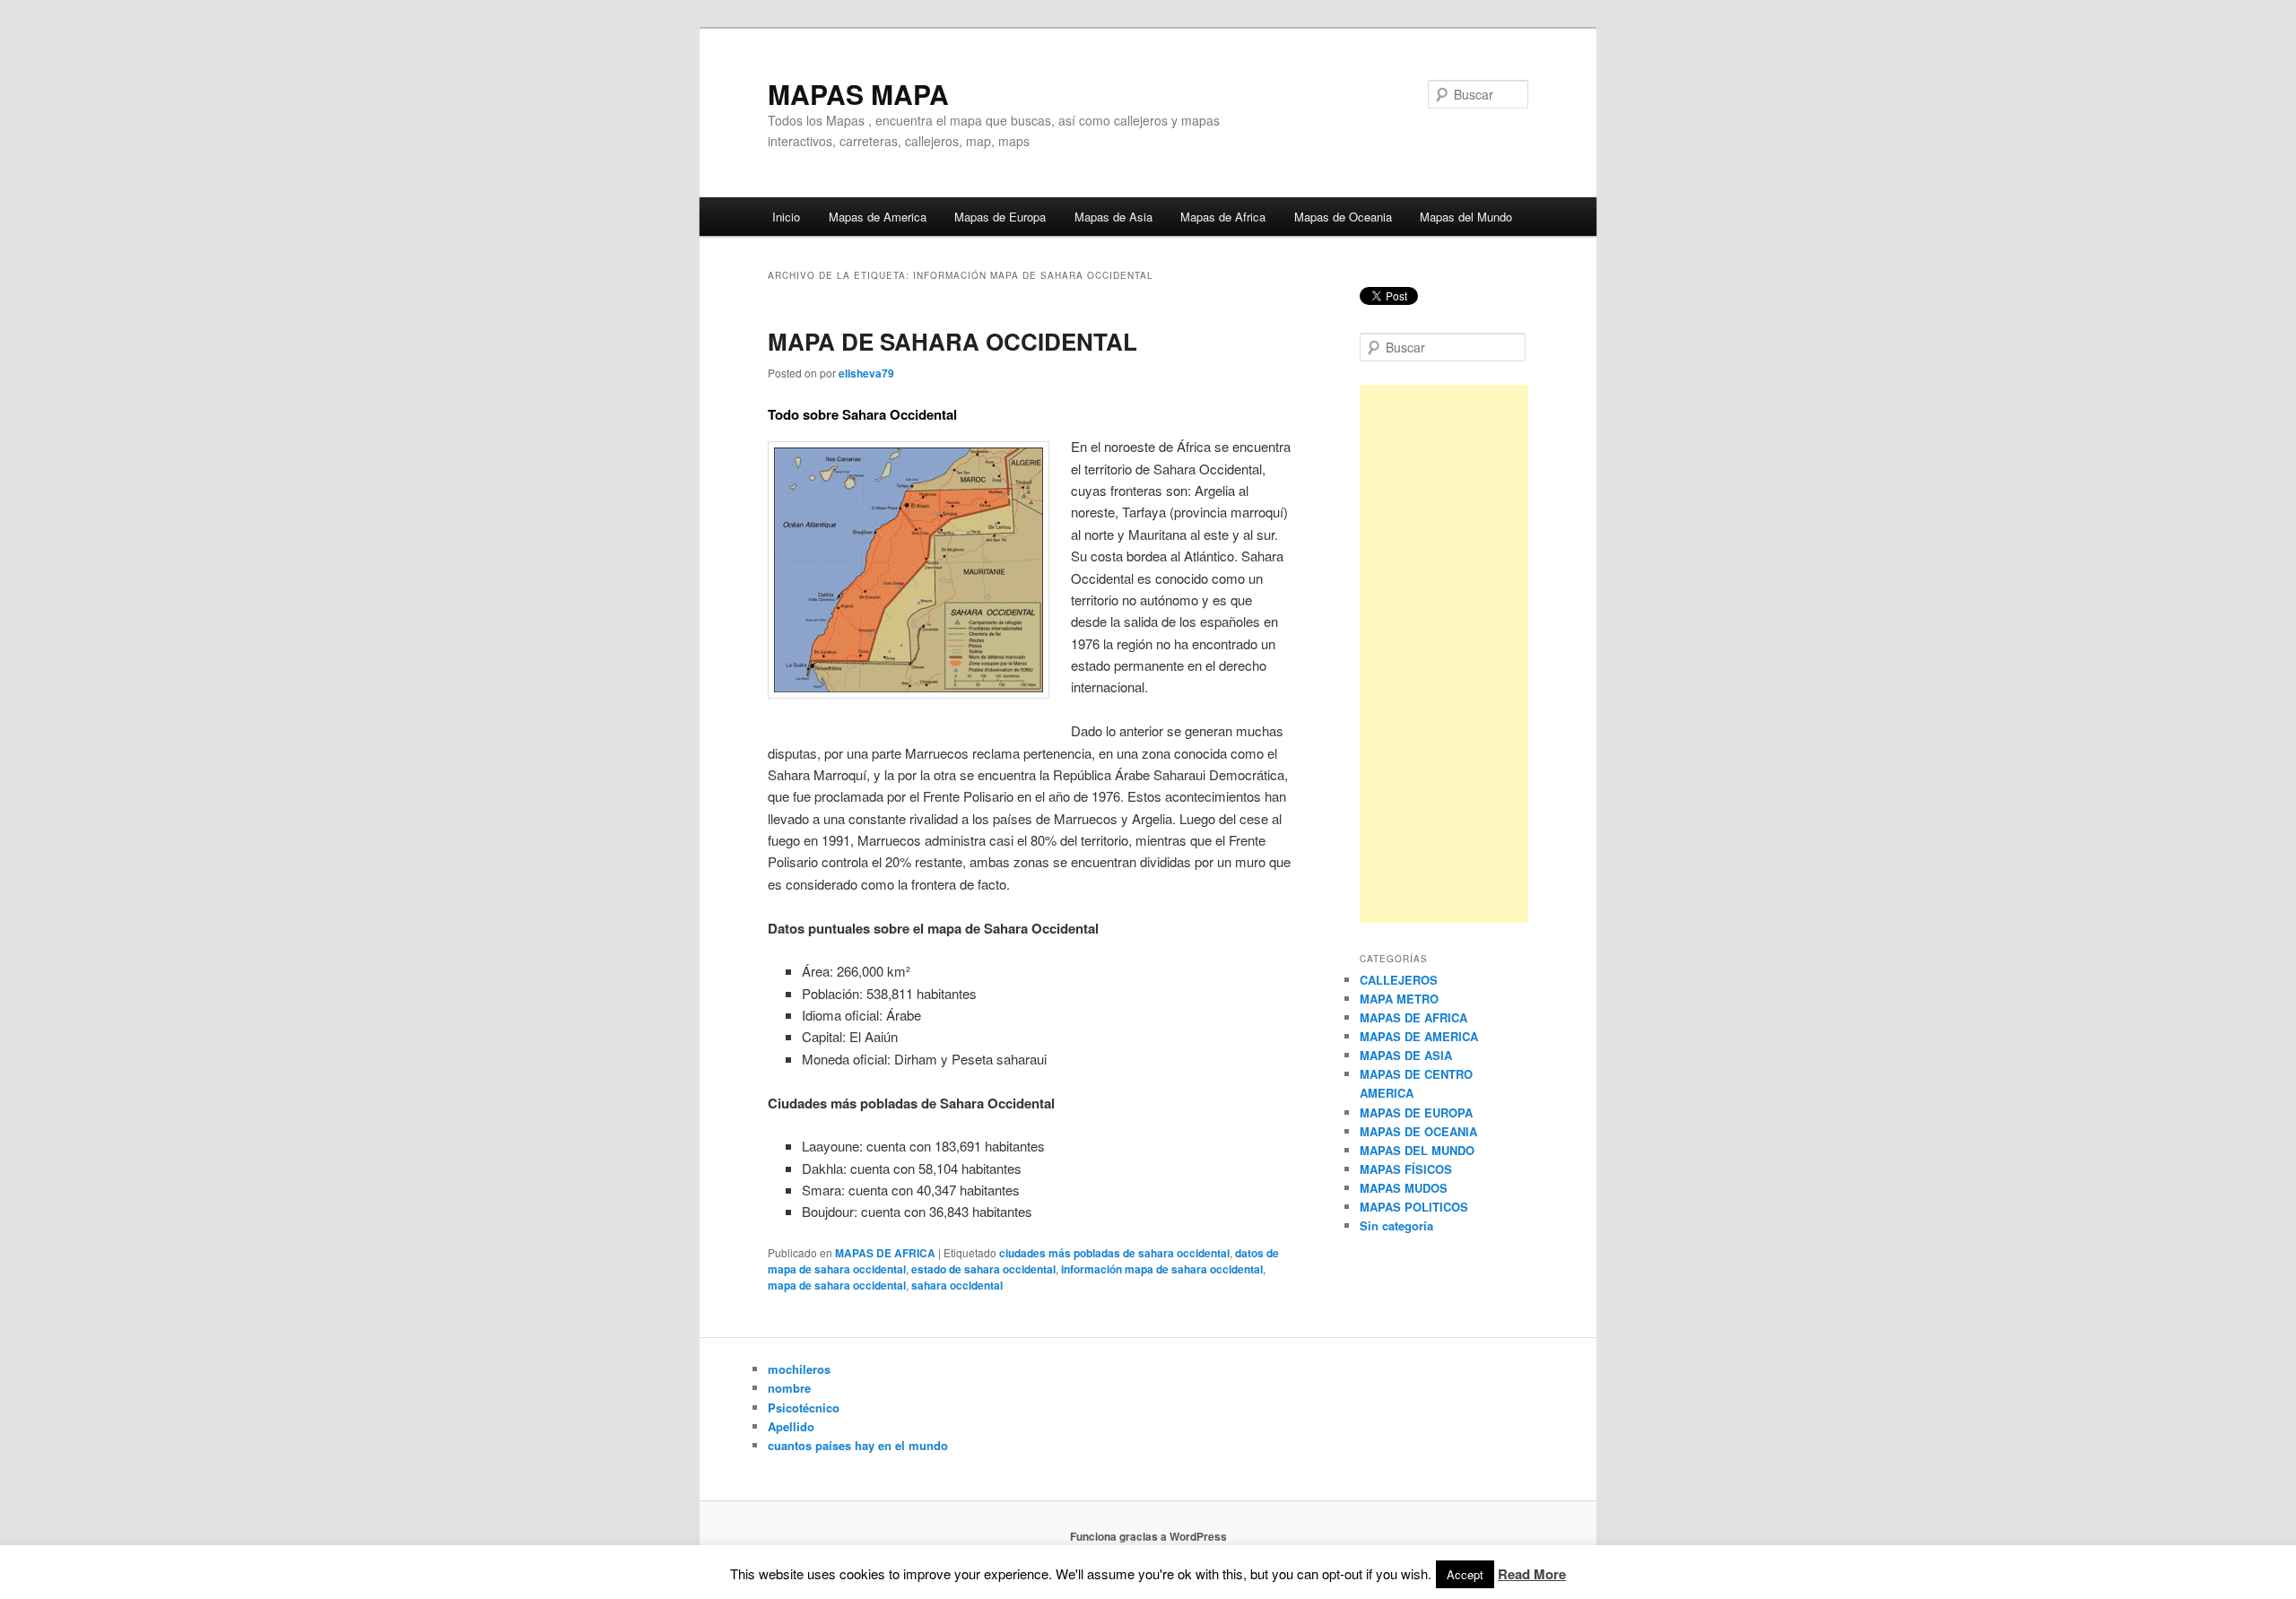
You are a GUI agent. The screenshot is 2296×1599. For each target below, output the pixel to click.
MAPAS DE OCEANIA (1418, 1131)
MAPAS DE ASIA (1406, 1055)
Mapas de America (878, 217)
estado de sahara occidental (983, 1269)
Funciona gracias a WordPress (1148, 1536)
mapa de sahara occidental (837, 1285)
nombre (789, 1388)
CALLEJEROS (1399, 980)
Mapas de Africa (1223, 217)
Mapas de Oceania (1343, 217)
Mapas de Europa (1000, 217)
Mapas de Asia (1113, 217)
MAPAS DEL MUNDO (1417, 1150)
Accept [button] (1465, 1574)
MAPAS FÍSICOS (1406, 1169)
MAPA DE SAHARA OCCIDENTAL (952, 341)
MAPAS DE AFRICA (885, 1253)
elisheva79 (866, 373)
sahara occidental (957, 1285)
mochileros (799, 1369)
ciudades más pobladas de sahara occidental (1114, 1253)
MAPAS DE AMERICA (1419, 1036)
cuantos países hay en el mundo (858, 1445)
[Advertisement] (1444, 654)
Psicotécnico (804, 1408)
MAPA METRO (1399, 999)
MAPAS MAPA (858, 94)
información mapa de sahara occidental (1162, 1269)
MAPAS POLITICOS (1414, 1207)
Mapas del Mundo (1466, 217)
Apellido (791, 1426)
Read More (1532, 1574)
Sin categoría (1396, 1225)
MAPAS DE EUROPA (1416, 1112)
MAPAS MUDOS (1404, 1188)
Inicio (786, 217)
